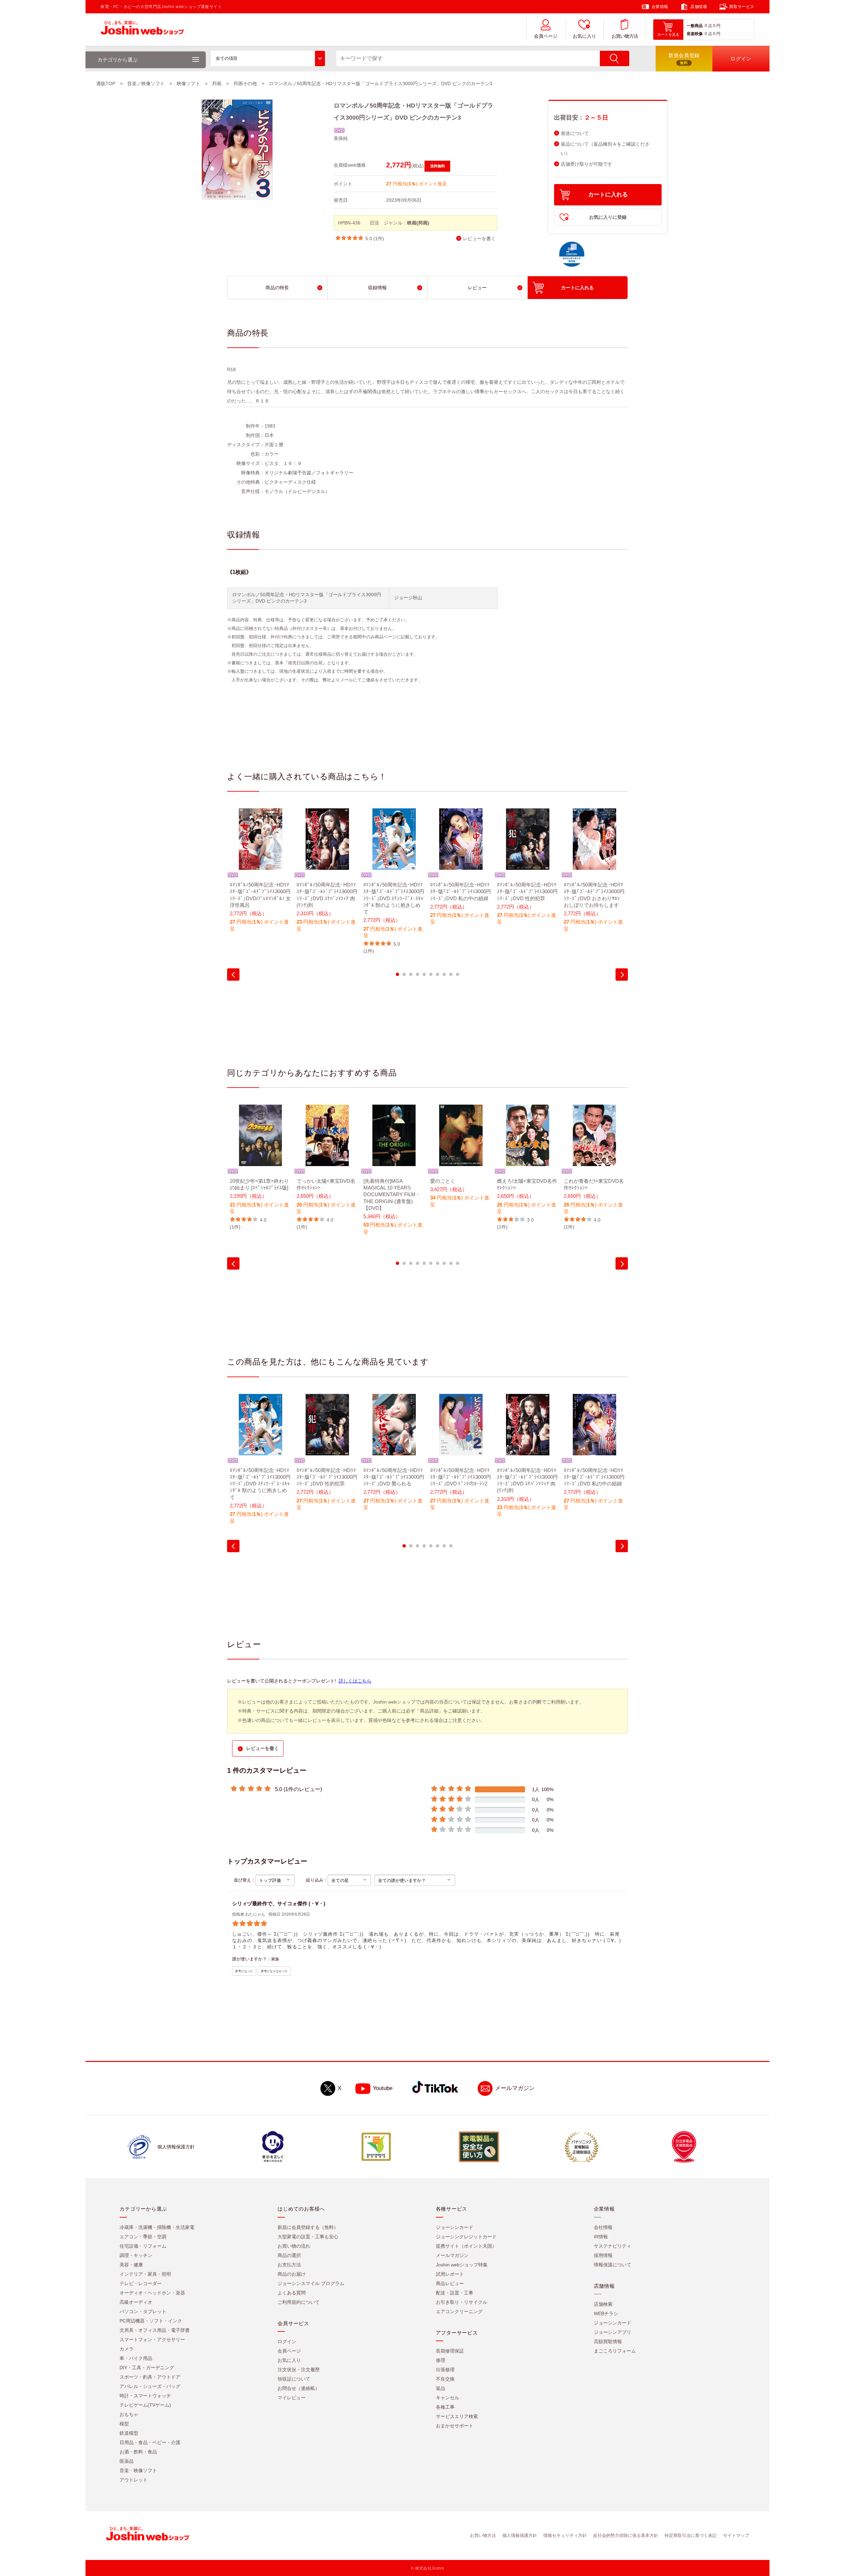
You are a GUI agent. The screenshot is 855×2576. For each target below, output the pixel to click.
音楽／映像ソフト (146, 84)
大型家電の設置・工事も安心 (308, 2237)
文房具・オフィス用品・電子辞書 (155, 2330)
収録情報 (377, 288)
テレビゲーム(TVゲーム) (145, 2405)
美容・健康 (131, 2265)
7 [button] (438, 974)
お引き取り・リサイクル (462, 2302)
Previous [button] (233, 975)
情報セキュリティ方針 (565, 2536)
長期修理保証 (450, 2351)
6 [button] (431, 974)
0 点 (708, 26)
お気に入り (584, 36)
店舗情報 (699, 7)
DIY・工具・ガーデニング (147, 2368)
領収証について (294, 2379)
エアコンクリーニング (459, 2312)
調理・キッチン (136, 2256)
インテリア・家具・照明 (145, 2274)
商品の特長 (277, 288)
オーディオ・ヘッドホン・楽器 (152, 2293)
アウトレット (134, 2480)
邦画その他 (245, 84)
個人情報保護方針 (520, 2536)
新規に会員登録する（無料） (308, 2228)
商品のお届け (292, 2274)
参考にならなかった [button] (274, 1971)
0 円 (717, 26)
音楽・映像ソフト (138, 2471)
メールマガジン (515, 2088)
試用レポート (450, 2274)
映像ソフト (188, 84)
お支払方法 (289, 2265)
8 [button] (444, 974)
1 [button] (397, 974)
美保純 (341, 138)
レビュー (477, 288)
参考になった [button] (244, 1971)
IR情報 (601, 2237)
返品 (441, 2389)
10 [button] (458, 974)
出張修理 (445, 2370)
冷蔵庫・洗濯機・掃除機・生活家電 (157, 2228)
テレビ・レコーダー (141, 2284)
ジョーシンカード (455, 2228)
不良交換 (445, 2379)
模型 (124, 2424)
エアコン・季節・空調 (143, 2237)
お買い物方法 (625, 36)
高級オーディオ (136, 2302)
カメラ (127, 2349)
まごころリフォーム (615, 2351)
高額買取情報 (608, 2342)
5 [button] (424, 974)
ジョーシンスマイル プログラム (311, 2284)
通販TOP (106, 84)
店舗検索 (603, 2304)
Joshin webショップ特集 (462, 2265)
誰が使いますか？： (252, 1959)
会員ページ (546, 36)
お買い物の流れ (294, 2246)
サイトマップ (736, 2536)
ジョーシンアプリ (613, 2332)
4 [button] (417, 974)
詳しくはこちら (355, 1681)
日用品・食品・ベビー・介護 (150, 2443)
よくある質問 (292, 2293)
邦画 (217, 84)
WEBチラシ (606, 2314)
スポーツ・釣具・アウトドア (150, 2377)
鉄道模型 (129, 2433)
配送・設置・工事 (455, 2293)
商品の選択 (289, 2256)
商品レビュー (450, 2284)
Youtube (383, 2088)
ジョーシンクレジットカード (466, 2237)
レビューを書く (479, 239)
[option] (261, 874)
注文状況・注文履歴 (299, 2370)
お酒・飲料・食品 (138, 2452)
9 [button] (451, 974)
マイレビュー (292, 2398)
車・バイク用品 (136, 2359)
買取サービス (742, 7)
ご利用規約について (299, 2302)
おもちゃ (129, 2415)
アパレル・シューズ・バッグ (150, 2387)
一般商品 (695, 26)
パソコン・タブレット (143, 2312)
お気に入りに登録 (608, 217)
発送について (575, 133)
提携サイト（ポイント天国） (466, 2246)
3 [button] (411, 974)
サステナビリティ (613, 2246)
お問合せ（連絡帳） (299, 2389)
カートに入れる (608, 195)
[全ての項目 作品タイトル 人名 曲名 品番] (268, 58)
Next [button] (622, 975)
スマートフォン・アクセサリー (152, 2340)
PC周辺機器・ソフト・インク (151, 2321)
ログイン (287, 2342)
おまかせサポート (455, 2426)
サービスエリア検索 (457, 2417)
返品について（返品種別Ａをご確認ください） (605, 149)
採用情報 (603, 2256)
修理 (441, 2361)
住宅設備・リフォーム (143, 2246)
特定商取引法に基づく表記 (691, 2536)
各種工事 (445, 2407)
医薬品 (127, 2461)
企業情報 (660, 7)
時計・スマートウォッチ (145, 2396)
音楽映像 (695, 34)
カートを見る (668, 34)
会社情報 (603, 2228)
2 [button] (404, 974)
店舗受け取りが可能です (586, 164)
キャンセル (448, 2398)
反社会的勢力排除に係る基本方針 (626, 2536)
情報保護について (613, 2265)
